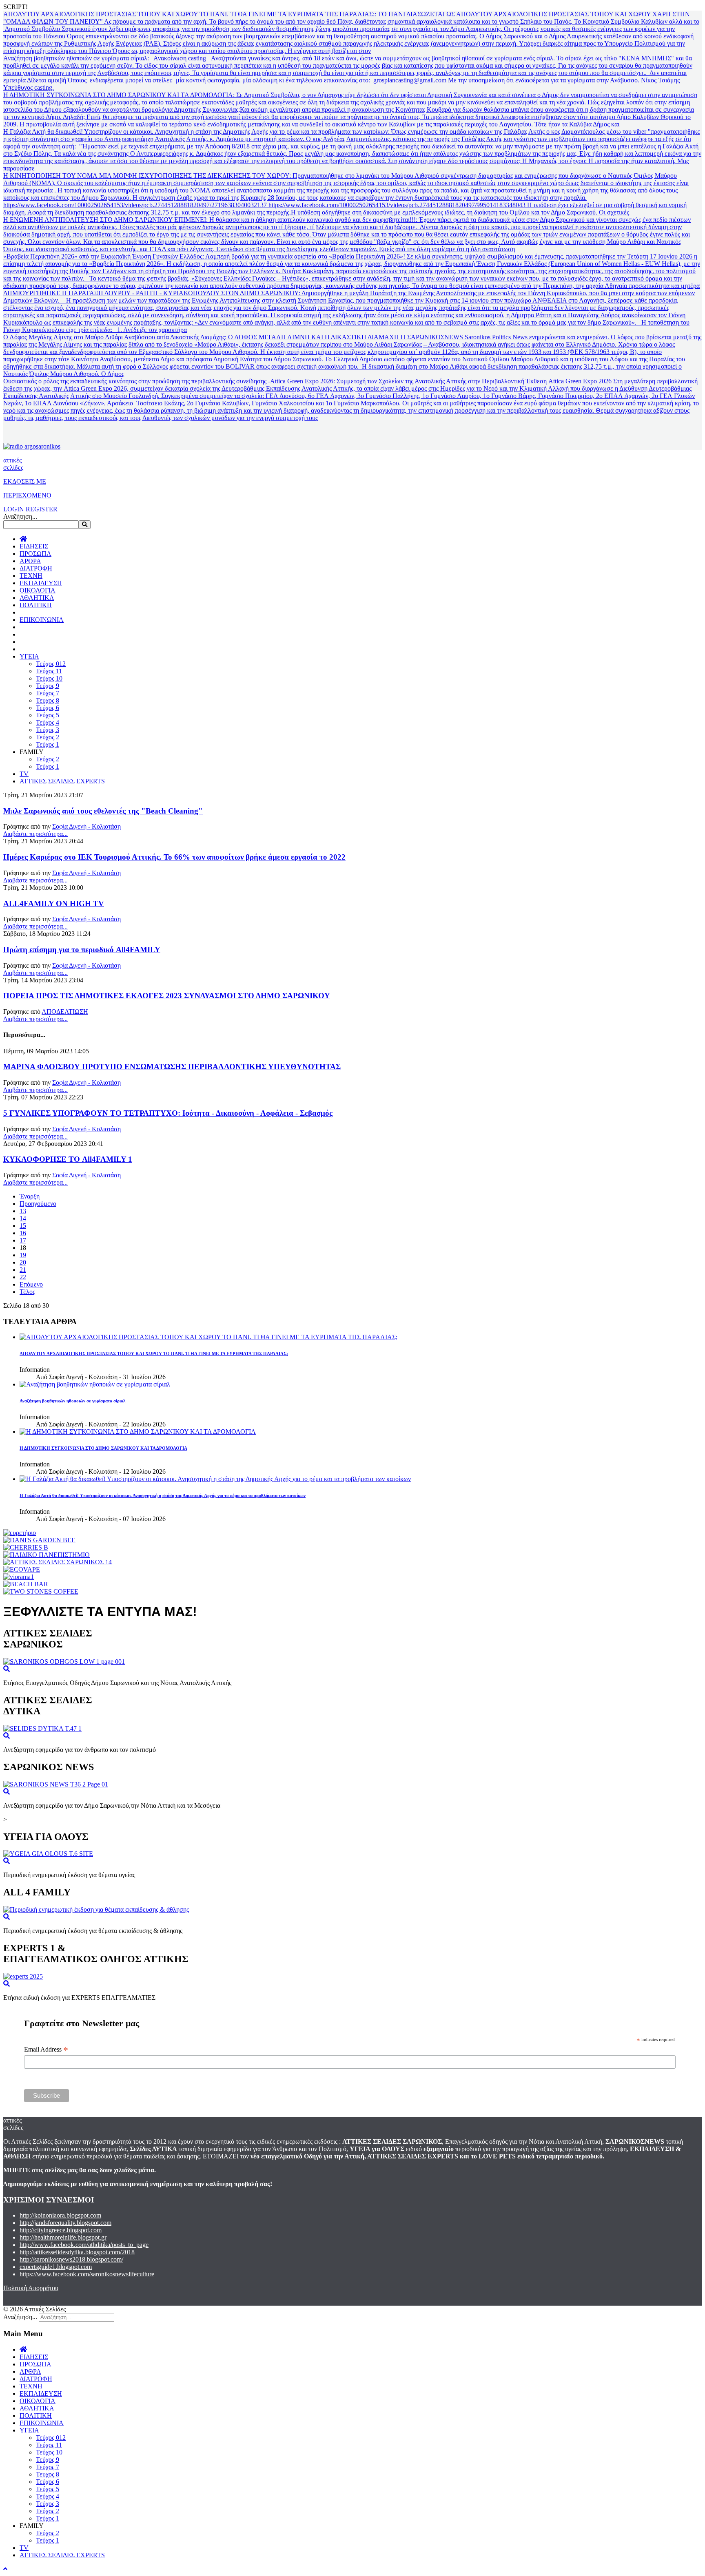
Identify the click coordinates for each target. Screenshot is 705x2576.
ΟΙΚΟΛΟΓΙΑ (38, 590)
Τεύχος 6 (48, 708)
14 (23, 1218)
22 (23, 1277)
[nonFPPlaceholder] (20, 1533)
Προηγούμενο (38, 1204)
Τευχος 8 (48, 700)
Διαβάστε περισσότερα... (35, 834)
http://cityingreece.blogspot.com (61, 2230)
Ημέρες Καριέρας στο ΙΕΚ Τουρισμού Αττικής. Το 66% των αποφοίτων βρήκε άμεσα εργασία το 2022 (174, 857)
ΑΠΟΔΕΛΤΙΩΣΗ (65, 1012)
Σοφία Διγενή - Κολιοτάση (86, 826)
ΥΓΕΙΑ (29, 656)
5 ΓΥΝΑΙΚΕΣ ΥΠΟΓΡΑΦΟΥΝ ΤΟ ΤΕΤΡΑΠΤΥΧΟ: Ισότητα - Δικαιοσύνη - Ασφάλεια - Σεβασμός (168, 1113)
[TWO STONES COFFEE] (41, 1591)
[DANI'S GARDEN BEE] (39, 1540)
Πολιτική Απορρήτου (31, 2288)
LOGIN (14, 509)
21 (23, 1270)
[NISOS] (26, 1584)
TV (24, 774)
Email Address (46, 2050)
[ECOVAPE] (22, 1569)
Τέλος (27, 1292)
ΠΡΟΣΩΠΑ (35, 554)
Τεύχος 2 (48, 737)
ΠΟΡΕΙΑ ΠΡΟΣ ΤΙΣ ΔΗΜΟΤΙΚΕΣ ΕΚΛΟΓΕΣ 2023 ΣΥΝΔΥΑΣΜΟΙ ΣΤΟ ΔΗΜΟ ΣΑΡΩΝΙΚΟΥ (167, 996)
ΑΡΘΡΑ (30, 561)
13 (23, 1211)
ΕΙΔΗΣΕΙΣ (34, 546)
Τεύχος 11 (49, 671)
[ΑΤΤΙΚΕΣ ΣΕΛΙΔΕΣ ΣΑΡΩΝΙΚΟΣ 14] (58, 1562)
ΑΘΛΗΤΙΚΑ (37, 598)
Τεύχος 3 (48, 730)
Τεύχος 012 (51, 664)
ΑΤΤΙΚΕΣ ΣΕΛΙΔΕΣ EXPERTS (62, 781)
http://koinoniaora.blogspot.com (60, 2215)
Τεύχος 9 (48, 686)
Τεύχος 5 (48, 715)
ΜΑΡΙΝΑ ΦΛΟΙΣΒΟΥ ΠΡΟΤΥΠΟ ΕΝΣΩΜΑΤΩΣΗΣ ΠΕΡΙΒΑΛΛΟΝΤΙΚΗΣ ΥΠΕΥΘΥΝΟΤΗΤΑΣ (172, 1067)
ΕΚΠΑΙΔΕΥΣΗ (41, 583)
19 (23, 1255)
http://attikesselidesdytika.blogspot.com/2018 (77, 2252)
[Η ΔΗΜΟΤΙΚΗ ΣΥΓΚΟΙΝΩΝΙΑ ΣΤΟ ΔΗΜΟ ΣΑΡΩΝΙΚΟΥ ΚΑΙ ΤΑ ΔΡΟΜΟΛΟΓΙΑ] (138, 1432)
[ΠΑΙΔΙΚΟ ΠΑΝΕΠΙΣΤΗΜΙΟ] (47, 1555)
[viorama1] (19, 1577)
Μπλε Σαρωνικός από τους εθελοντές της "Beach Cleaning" (103, 811)
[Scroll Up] (5, 2569)
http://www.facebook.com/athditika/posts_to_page (84, 2245)
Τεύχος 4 (48, 722)
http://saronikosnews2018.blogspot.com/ (71, 2259)
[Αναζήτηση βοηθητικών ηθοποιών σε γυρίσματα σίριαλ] (95, 1384)
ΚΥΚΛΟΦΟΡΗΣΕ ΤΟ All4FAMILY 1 (68, 1159)
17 (23, 1240)
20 (23, 1262)
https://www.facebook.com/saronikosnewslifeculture (87, 2274)
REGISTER (42, 509)
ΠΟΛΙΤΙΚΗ (36, 605)
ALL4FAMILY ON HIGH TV (54, 903)
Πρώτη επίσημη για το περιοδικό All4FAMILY (82, 950)
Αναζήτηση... (20, 516)
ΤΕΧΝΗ (31, 576)
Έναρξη (30, 1196)
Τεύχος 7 (48, 693)
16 (23, 1233)
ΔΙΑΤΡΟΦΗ (36, 568)
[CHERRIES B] (26, 1547)
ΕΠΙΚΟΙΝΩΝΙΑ (42, 620)
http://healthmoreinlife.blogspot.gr (63, 2237)
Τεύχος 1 (48, 744)
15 (23, 1226)
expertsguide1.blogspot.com (56, 2267)
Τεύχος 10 (49, 678)
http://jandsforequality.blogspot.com (65, 2223)
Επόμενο (31, 1284)
